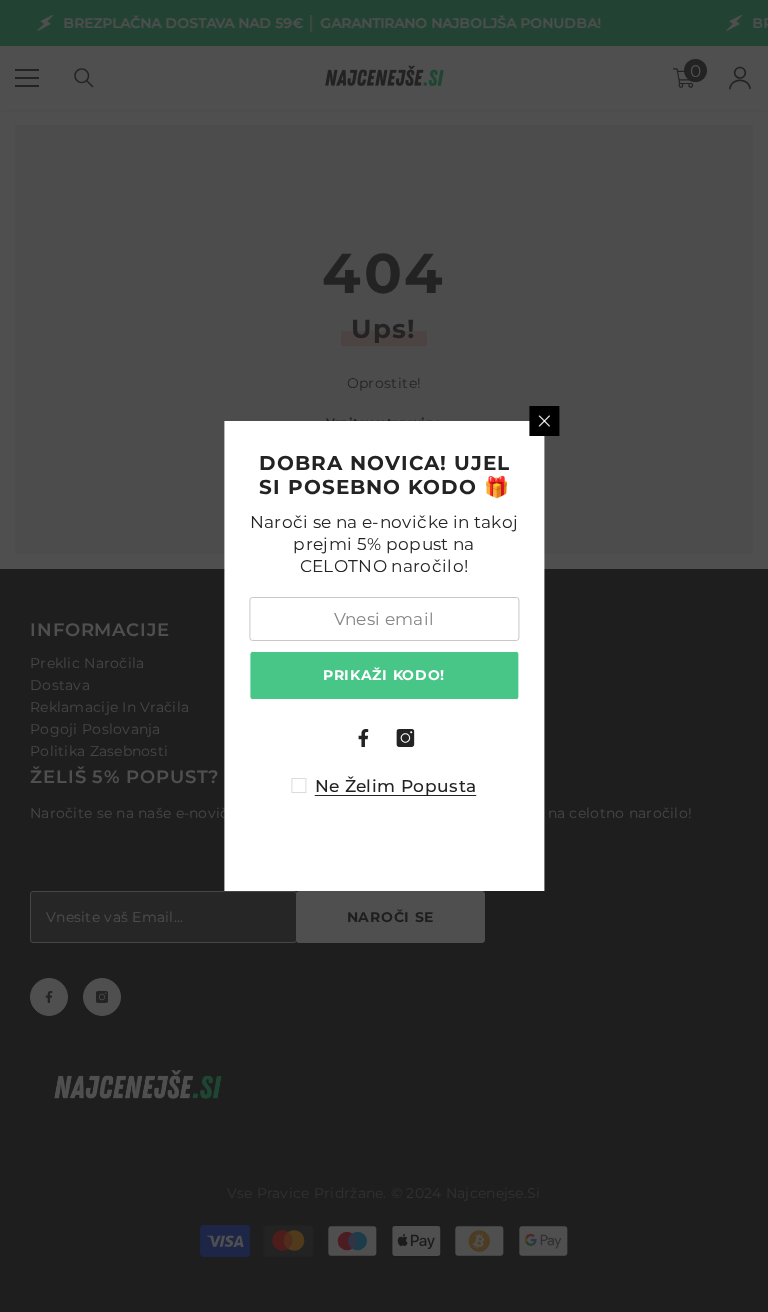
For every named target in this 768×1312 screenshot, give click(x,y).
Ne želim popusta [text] (395, 786)
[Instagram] (405, 738)
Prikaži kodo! (384, 675)
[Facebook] (363, 738)
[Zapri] (544, 421)
